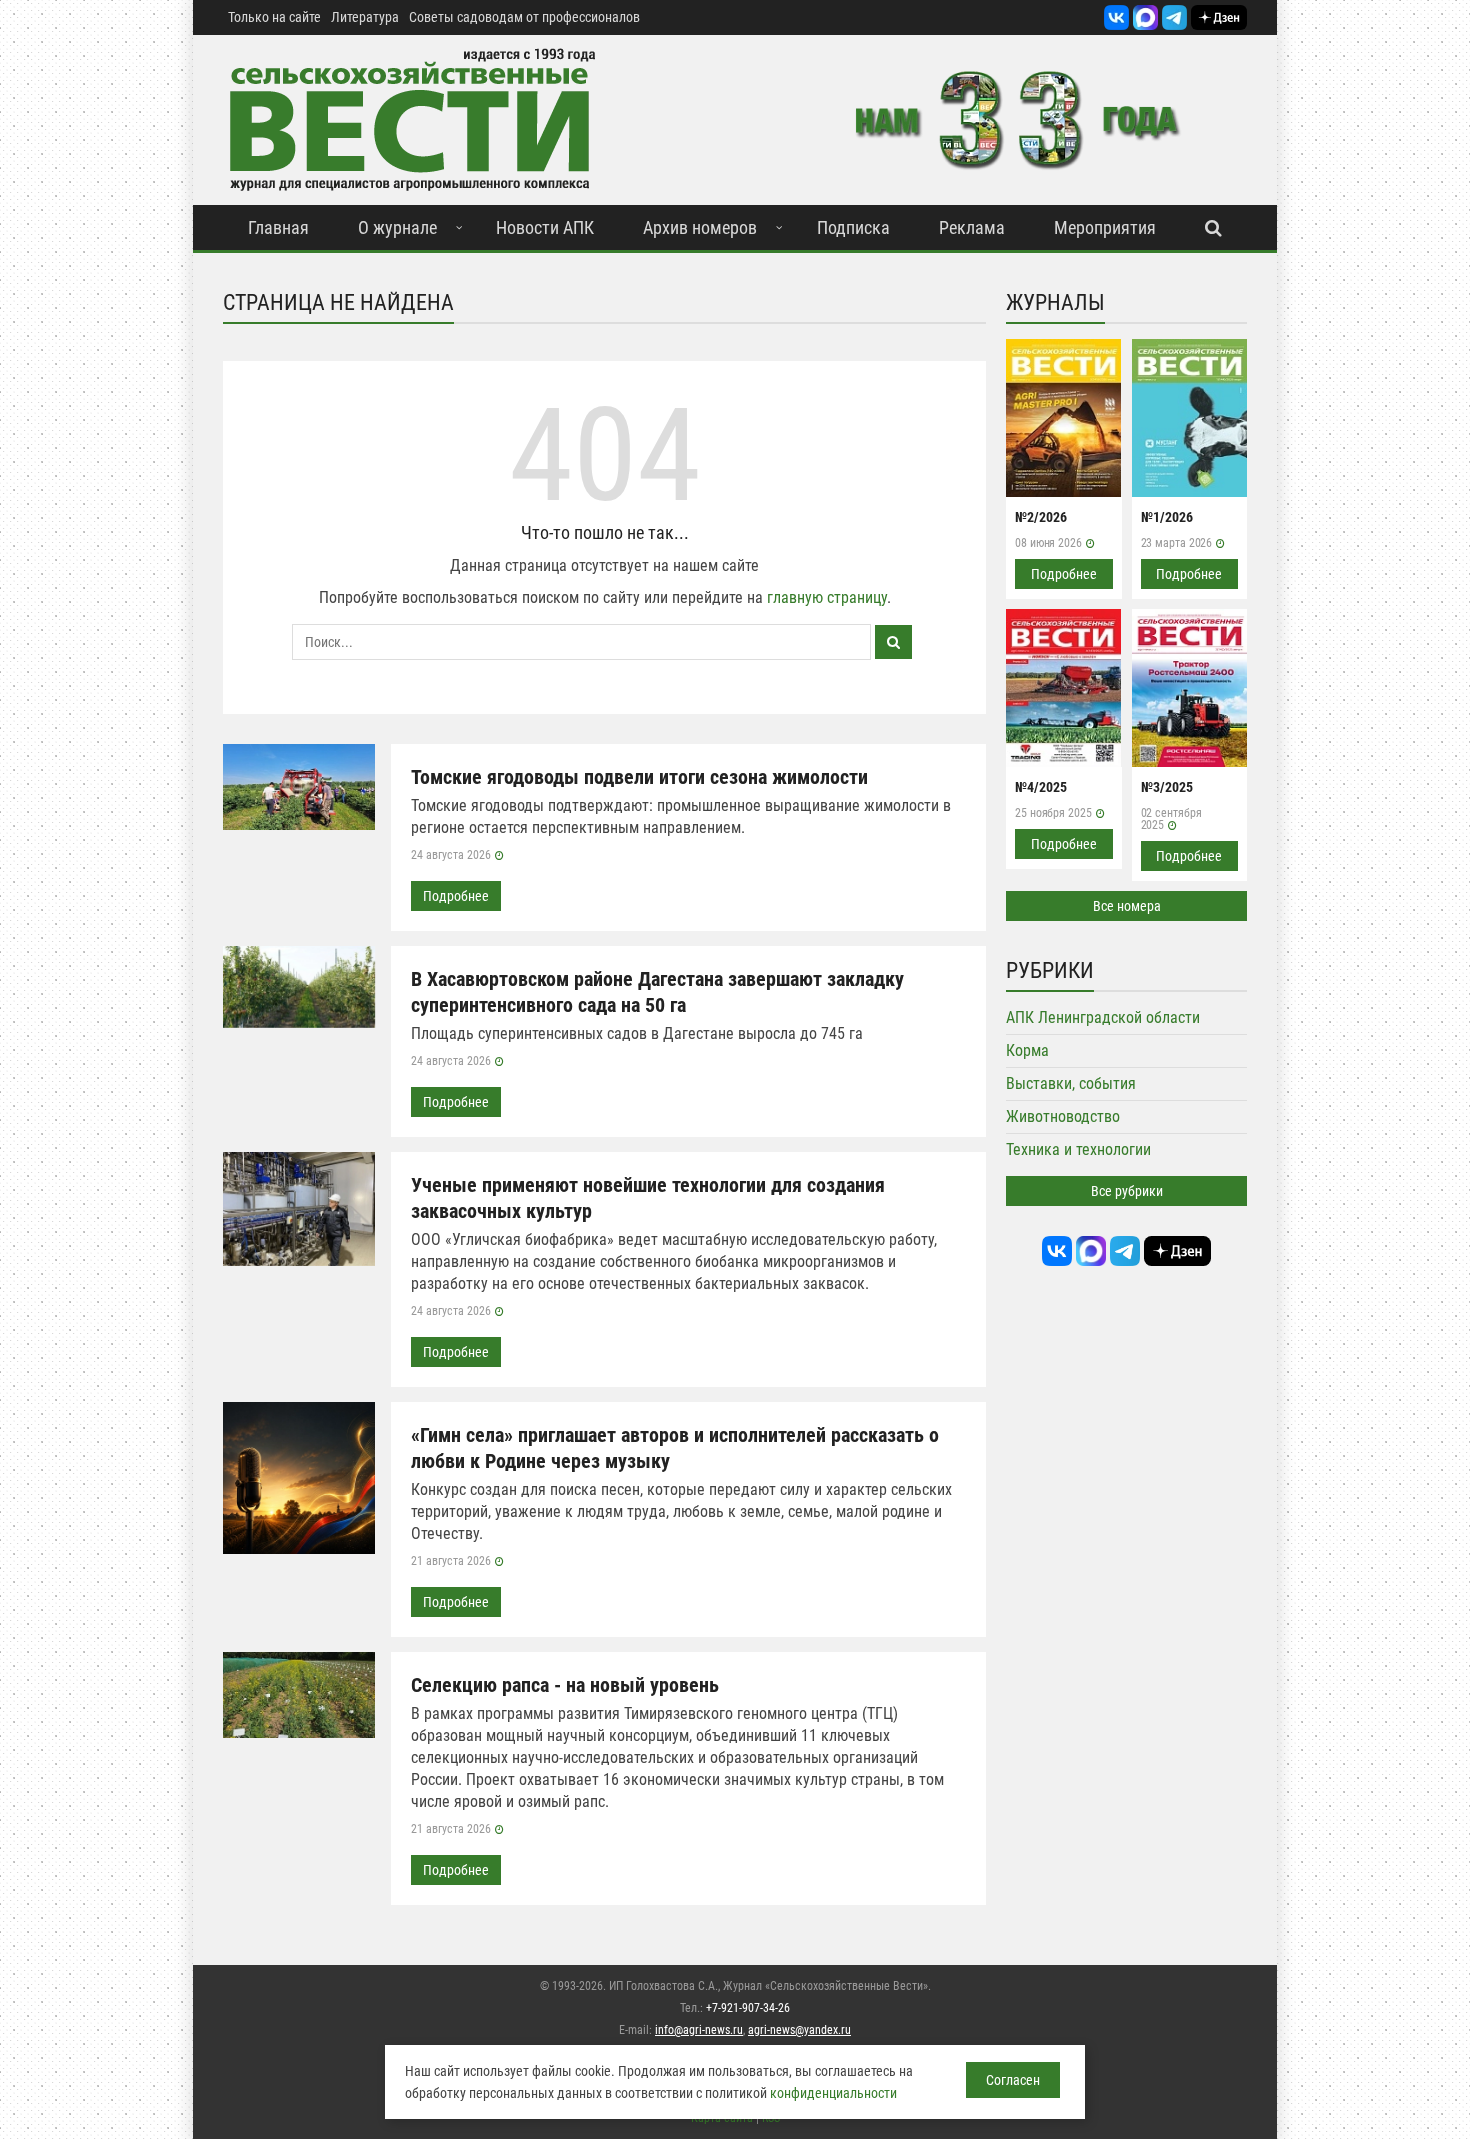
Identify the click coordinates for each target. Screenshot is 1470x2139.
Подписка (853, 227)
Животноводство (1063, 1116)
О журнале (397, 227)
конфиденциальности (833, 2093)
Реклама (972, 227)
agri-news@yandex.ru (799, 2030)
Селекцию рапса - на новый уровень (565, 1685)
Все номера (1127, 906)
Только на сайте (274, 17)
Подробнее (456, 896)
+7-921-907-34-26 (748, 2008)
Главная (278, 227)
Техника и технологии (1078, 1149)
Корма (1027, 1050)
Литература (365, 17)
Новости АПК (545, 227)
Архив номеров (700, 227)
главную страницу (827, 597)
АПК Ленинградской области (1103, 1017)
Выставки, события (1071, 1083)
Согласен (1013, 2080)
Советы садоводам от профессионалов (524, 17)
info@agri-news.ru (699, 2030)
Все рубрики (1127, 1191)
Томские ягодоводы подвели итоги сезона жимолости (639, 777)
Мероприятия (1105, 227)
